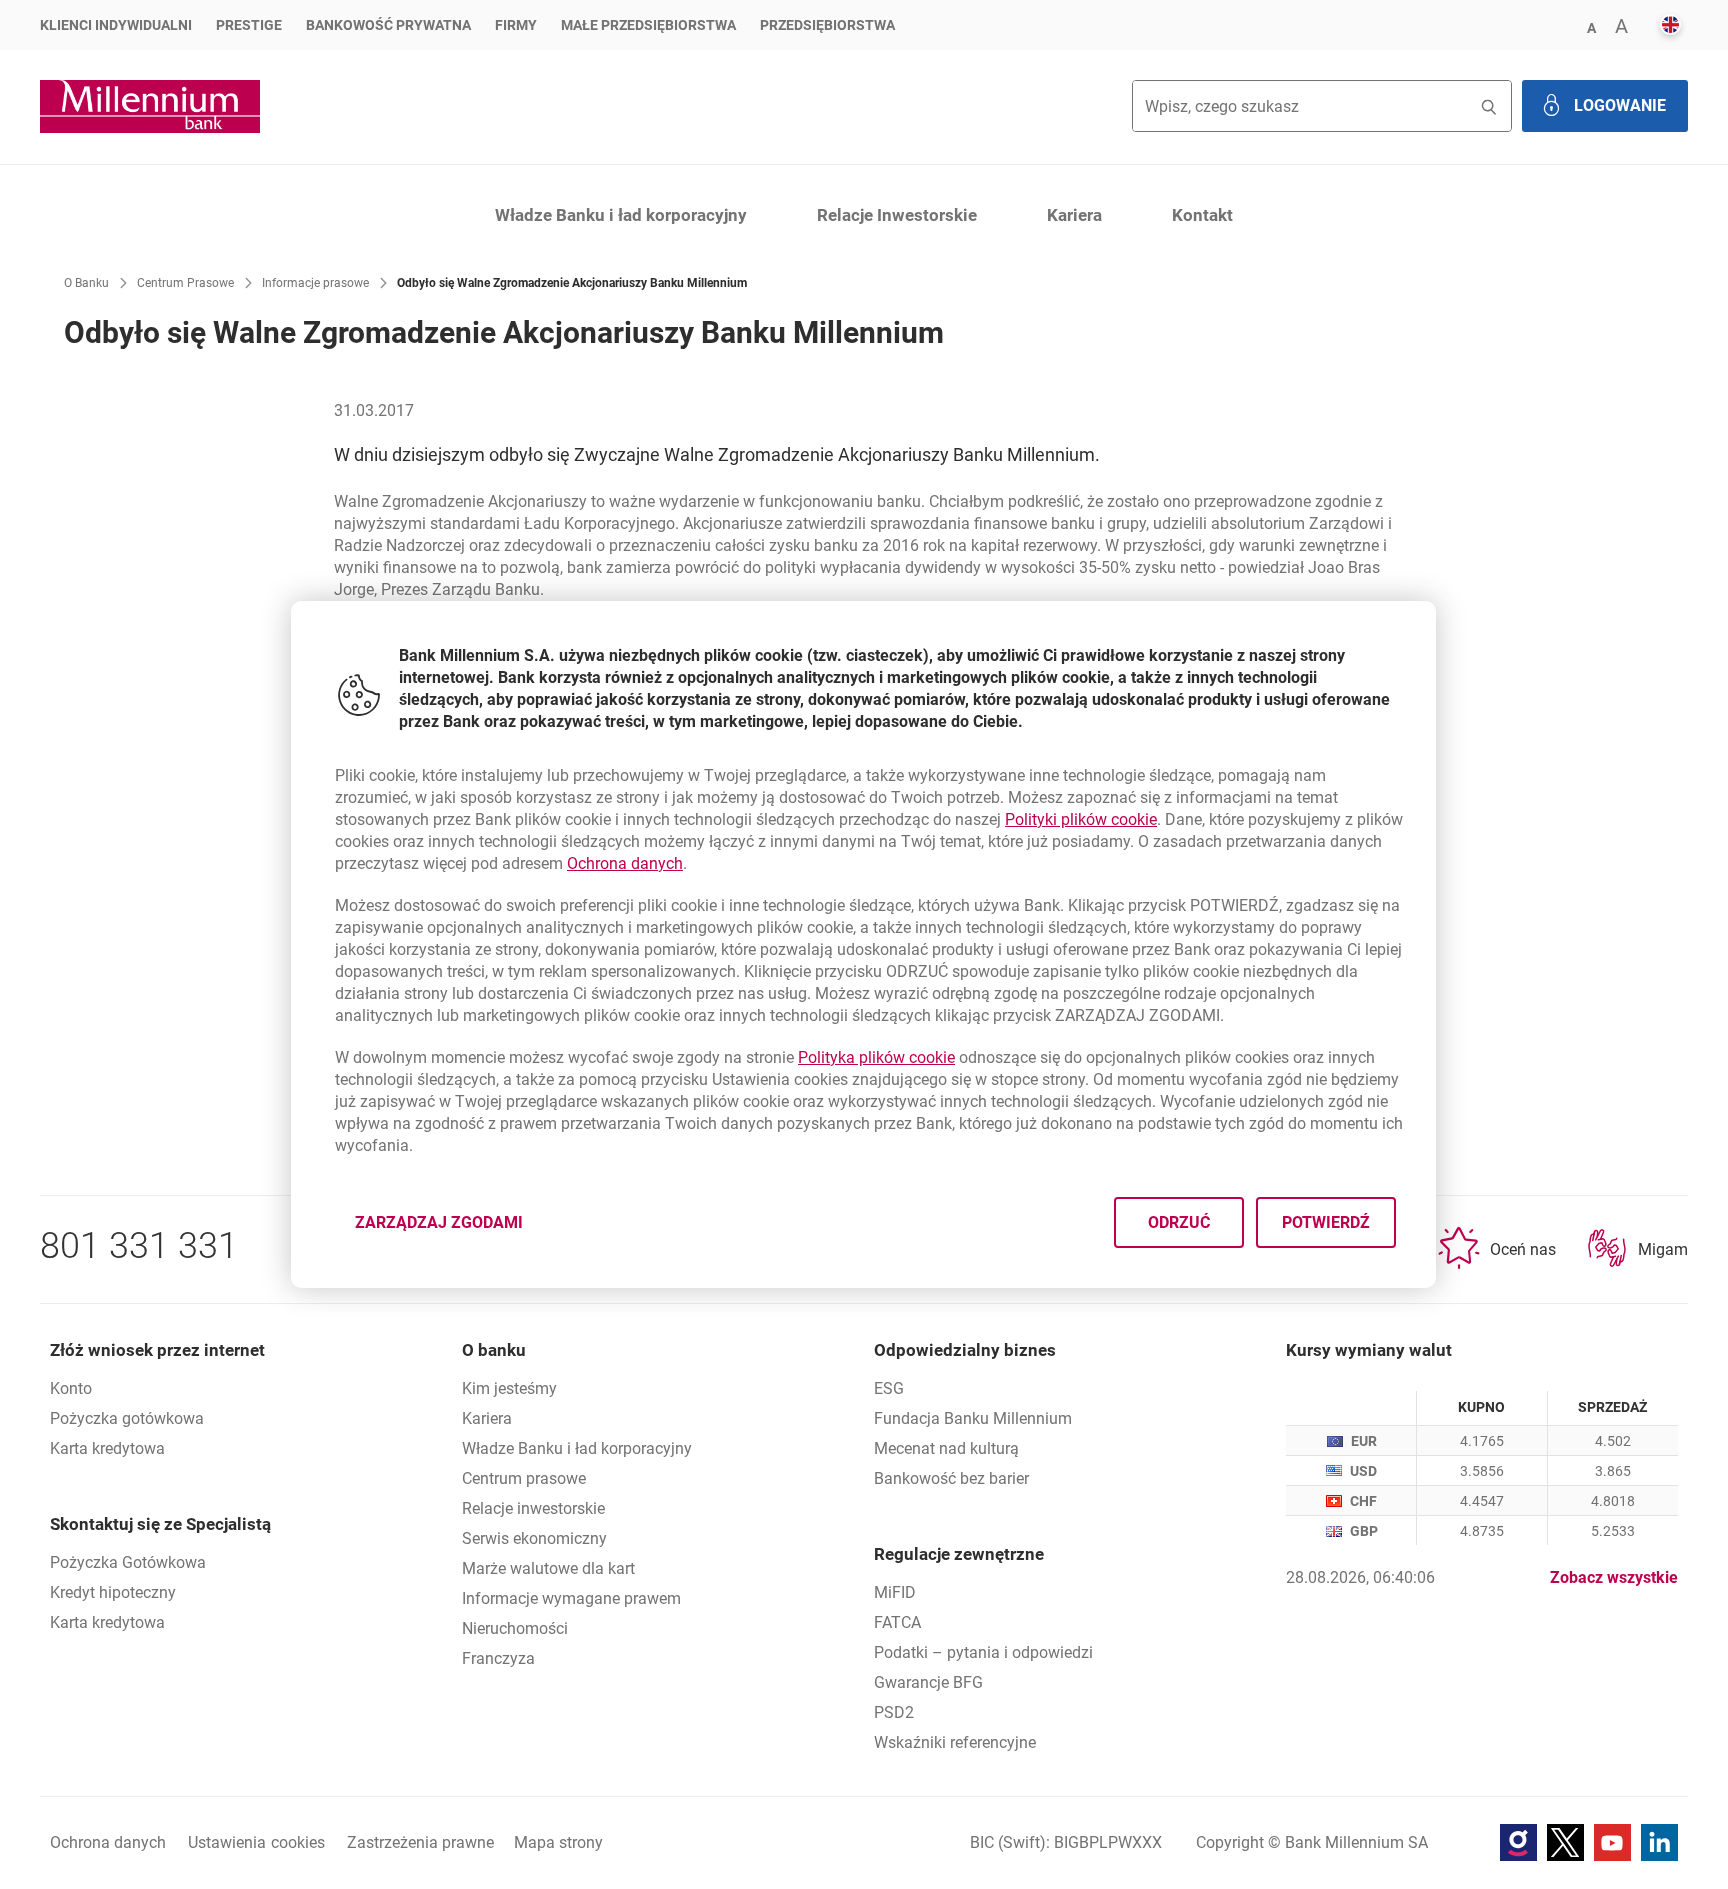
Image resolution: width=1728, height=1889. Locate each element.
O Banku (86, 283)
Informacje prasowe (315, 283)
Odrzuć (1180, 1222)
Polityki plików (1081, 819)
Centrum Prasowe (185, 283)
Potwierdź (1327, 1222)
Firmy (516, 25)
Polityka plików (876, 1057)
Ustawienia (256, 1842)
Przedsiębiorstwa (827, 25)
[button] (1591, 26)
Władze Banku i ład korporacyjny (621, 215)
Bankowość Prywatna (388, 25)
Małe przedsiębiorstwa (648, 25)
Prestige (249, 25)
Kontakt (1202, 215)
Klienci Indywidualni (116, 25)
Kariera (1074, 215)
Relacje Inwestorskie (897, 215)
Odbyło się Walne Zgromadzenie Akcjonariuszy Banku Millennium (572, 283)
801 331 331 (139, 1246)
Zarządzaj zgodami (451, 1228)
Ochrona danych (625, 863)
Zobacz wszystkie (1614, 1577)
